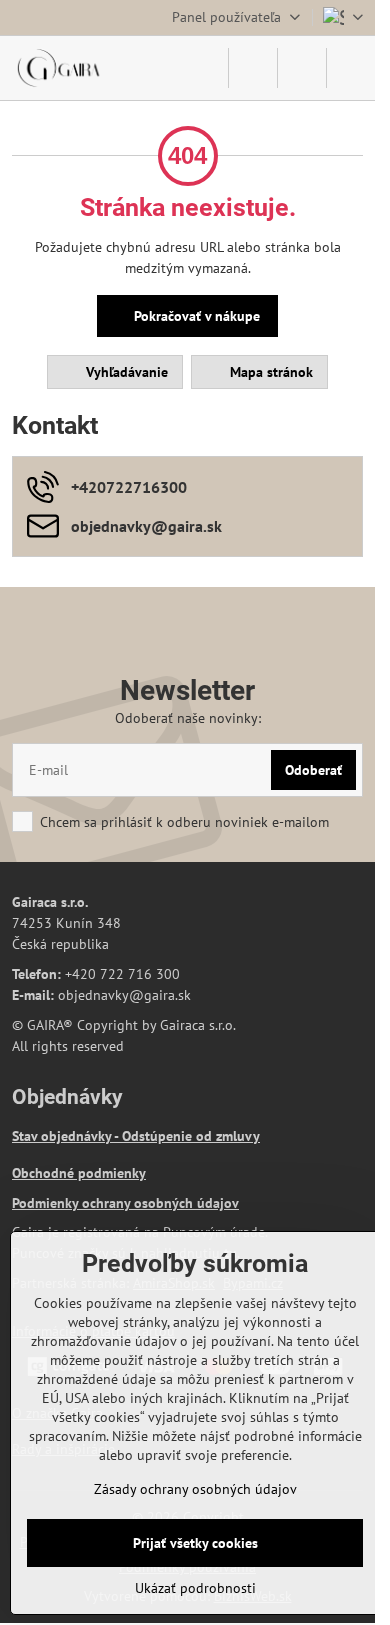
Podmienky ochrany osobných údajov (125, 1203)
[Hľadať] (253, 68)
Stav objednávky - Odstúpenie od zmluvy (136, 1136)
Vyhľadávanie (125, 372)
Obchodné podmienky (79, 1173)
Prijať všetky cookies (195, 1543)
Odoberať (313, 770)
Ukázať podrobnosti (195, 1588)
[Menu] (351, 68)
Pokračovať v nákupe (195, 316)
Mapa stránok (269, 372)
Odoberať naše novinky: (188, 718)
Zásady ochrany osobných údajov (195, 1489)
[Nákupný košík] (302, 68)
